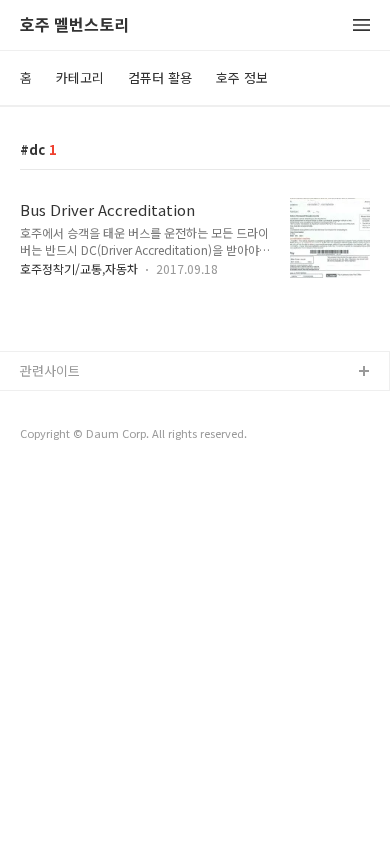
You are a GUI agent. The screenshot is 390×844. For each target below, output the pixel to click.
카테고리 (80, 77)
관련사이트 (50, 370)
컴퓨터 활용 (160, 77)
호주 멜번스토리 (74, 25)
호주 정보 (242, 77)
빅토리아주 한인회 (71, 404)
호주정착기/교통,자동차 (79, 268)
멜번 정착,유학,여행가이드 (93, 436)
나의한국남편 (57, 468)
